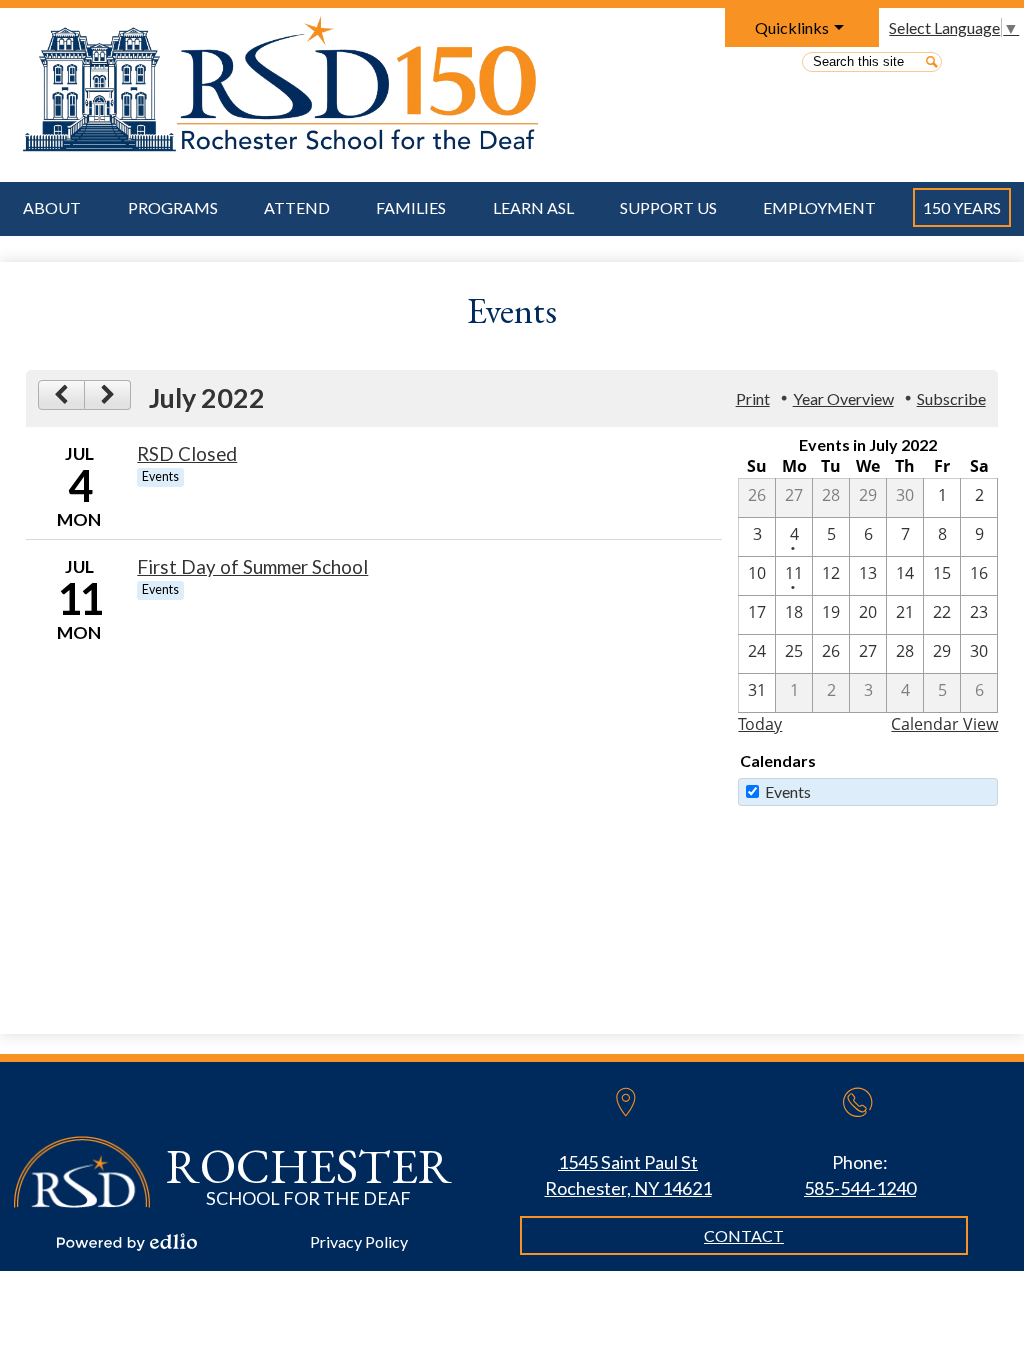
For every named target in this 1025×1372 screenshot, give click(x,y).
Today (760, 724)
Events (788, 791)
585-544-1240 (860, 1188)
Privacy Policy (359, 1241)
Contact (744, 1235)
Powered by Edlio (127, 1242)
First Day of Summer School (252, 567)
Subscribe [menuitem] (951, 398)
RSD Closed (187, 454)
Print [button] (753, 398)
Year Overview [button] (843, 398)
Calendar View (944, 724)
